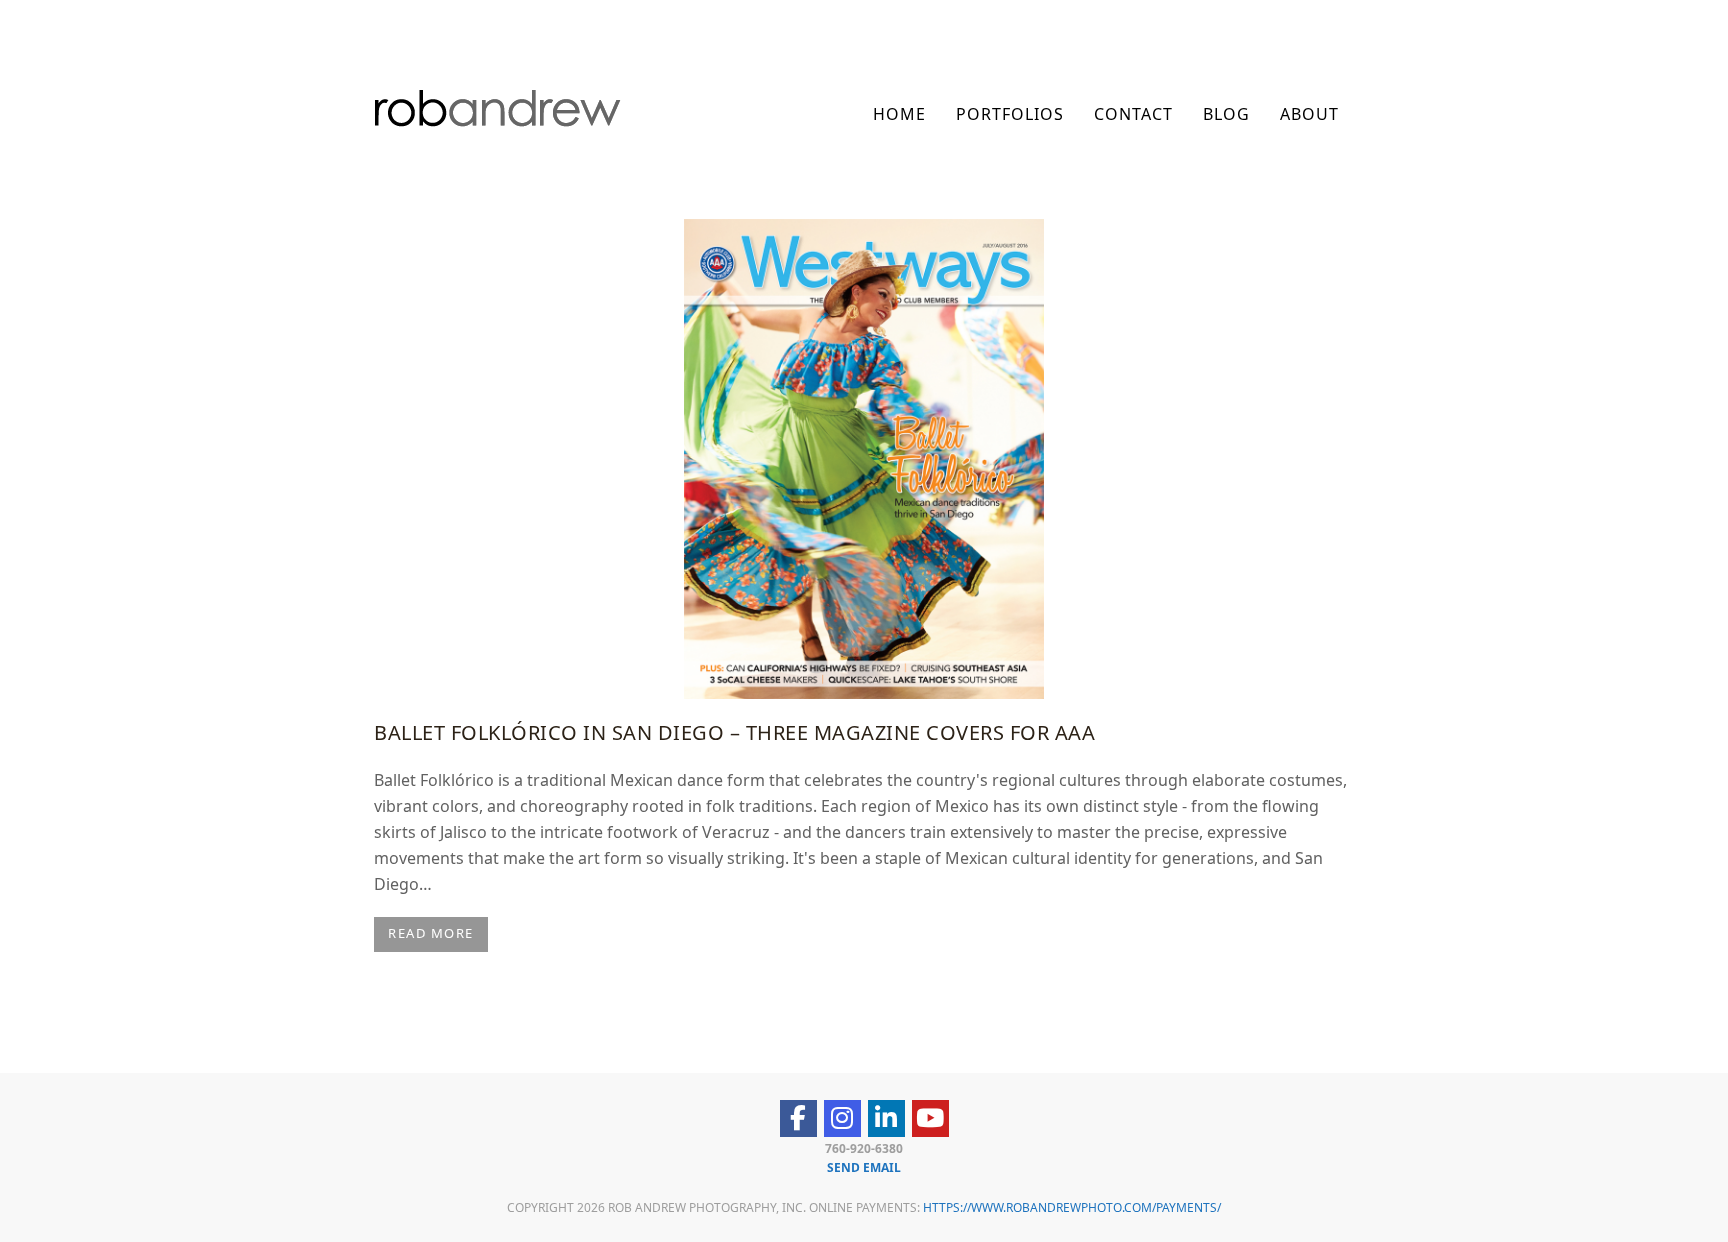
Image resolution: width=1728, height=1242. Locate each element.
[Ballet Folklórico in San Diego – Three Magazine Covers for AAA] (864, 457)
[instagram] (842, 1118)
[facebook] (798, 1118)
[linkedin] (886, 1118)
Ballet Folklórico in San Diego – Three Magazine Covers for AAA (734, 732)
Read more (431, 933)
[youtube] (930, 1118)
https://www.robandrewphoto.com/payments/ (1072, 1207)
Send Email (864, 1167)
